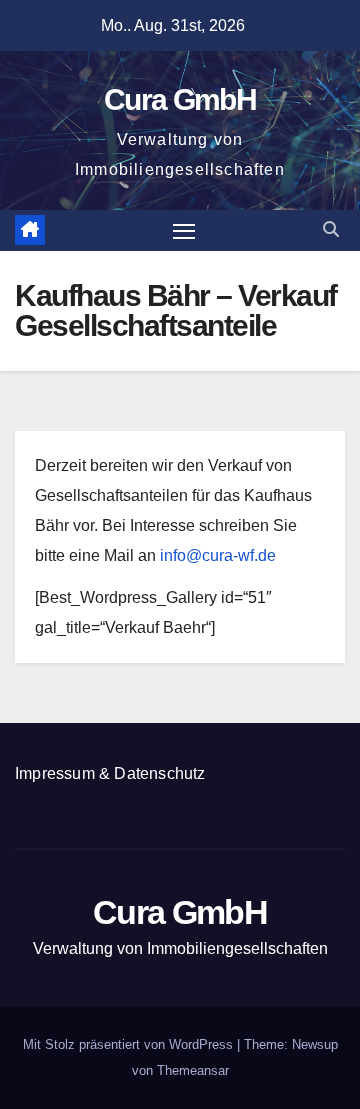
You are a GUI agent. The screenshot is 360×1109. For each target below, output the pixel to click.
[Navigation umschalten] (184, 231)
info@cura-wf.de (218, 555)
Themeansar (193, 1070)
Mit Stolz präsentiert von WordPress (130, 1044)
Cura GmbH (180, 99)
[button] (331, 229)
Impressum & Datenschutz (110, 773)
